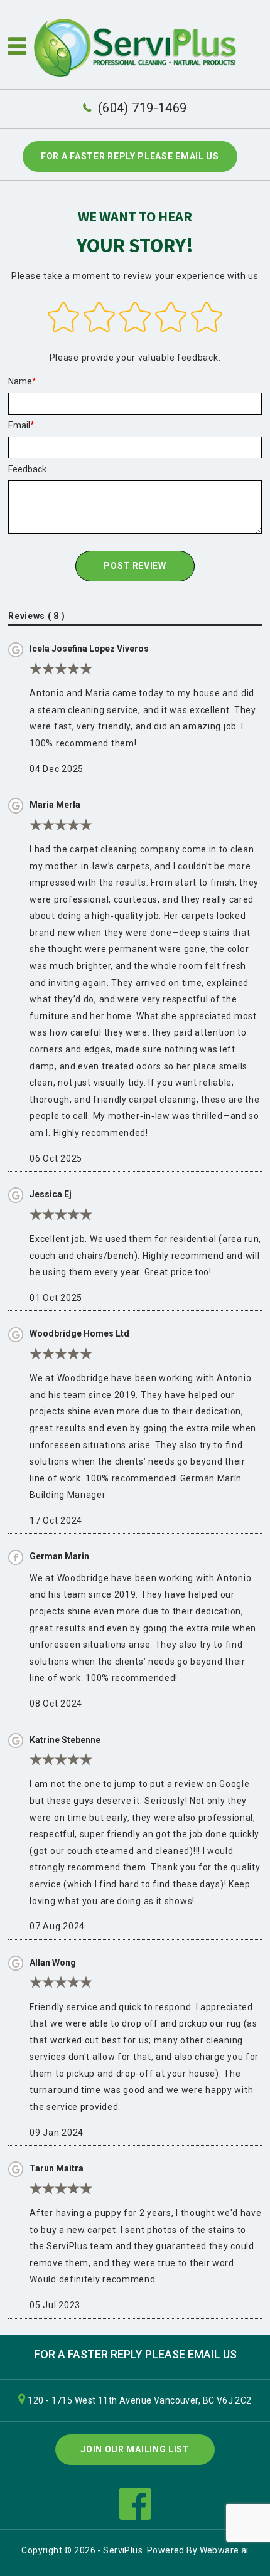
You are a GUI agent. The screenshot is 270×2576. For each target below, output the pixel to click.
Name (20, 381)
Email (19, 425)
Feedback (27, 469)
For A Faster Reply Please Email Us (130, 156)
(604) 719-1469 (142, 108)
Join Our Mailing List (135, 2449)
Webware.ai (224, 2550)
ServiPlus (123, 2550)
